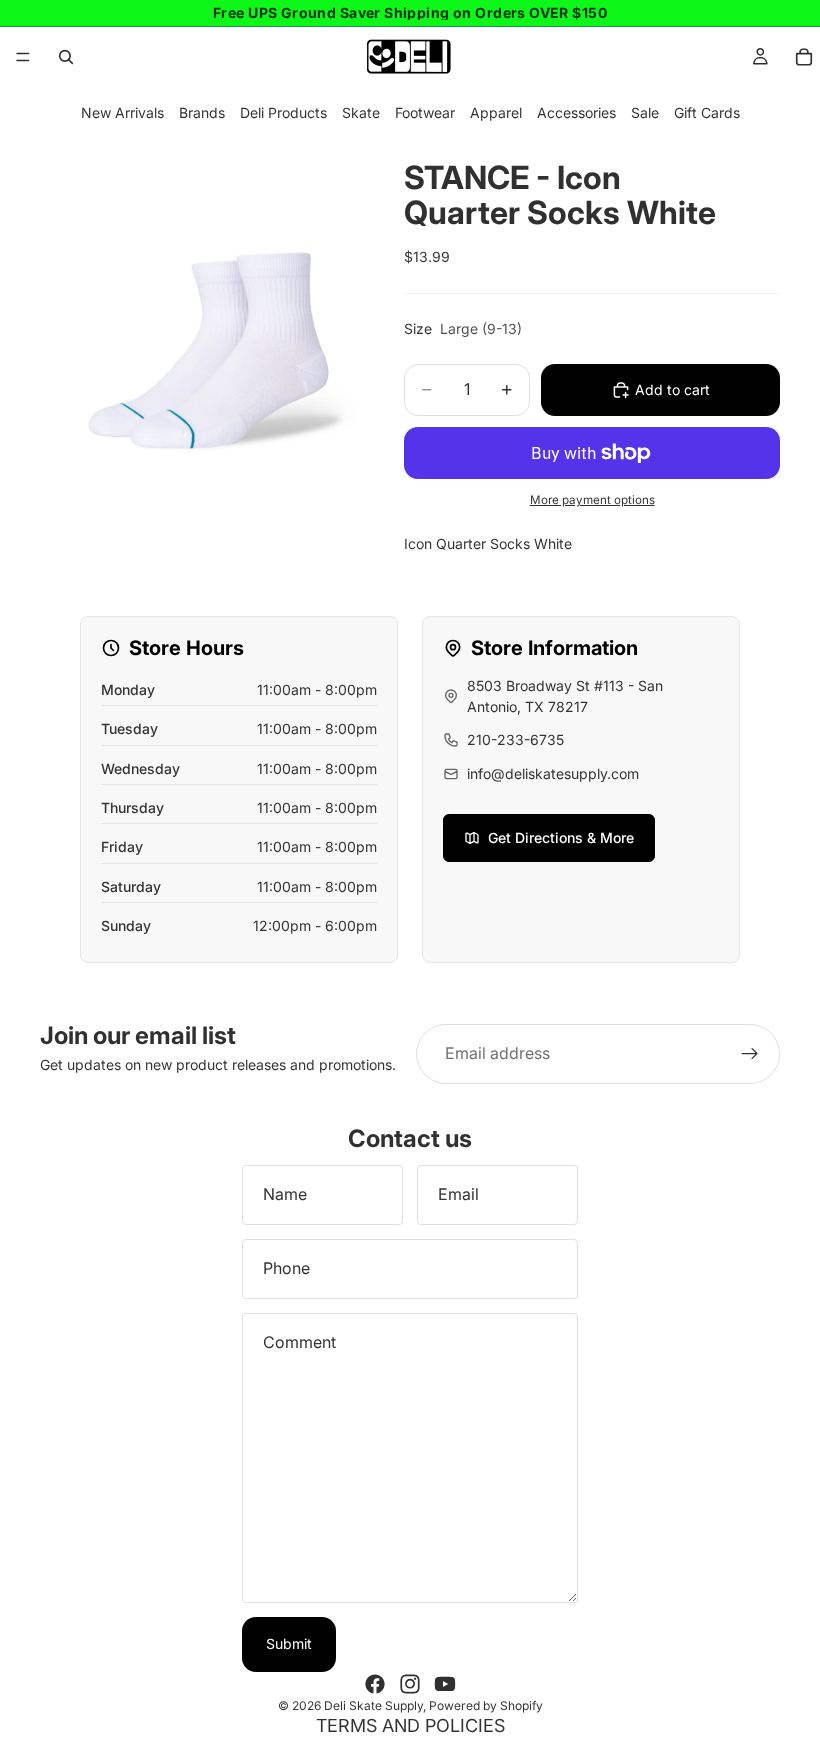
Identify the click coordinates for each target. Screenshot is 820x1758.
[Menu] (23, 57)
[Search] (66, 57)
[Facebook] (375, 1684)
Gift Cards (707, 112)
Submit (289, 1643)
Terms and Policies (410, 1725)
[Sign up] (750, 1054)
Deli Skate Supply (373, 1705)
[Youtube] (445, 1684)
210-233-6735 (515, 739)
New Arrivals (122, 112)
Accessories (576, 112)
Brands (202, 112)
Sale (645, 112)
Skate (361, 112)
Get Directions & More (561, 837)
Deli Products (283, 112)
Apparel (496, 112)
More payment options (592, 500)
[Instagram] (410, 1684)
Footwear (425, 112)
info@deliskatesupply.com (553, 773)
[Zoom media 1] (198, 298)
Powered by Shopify (486, 1705)
